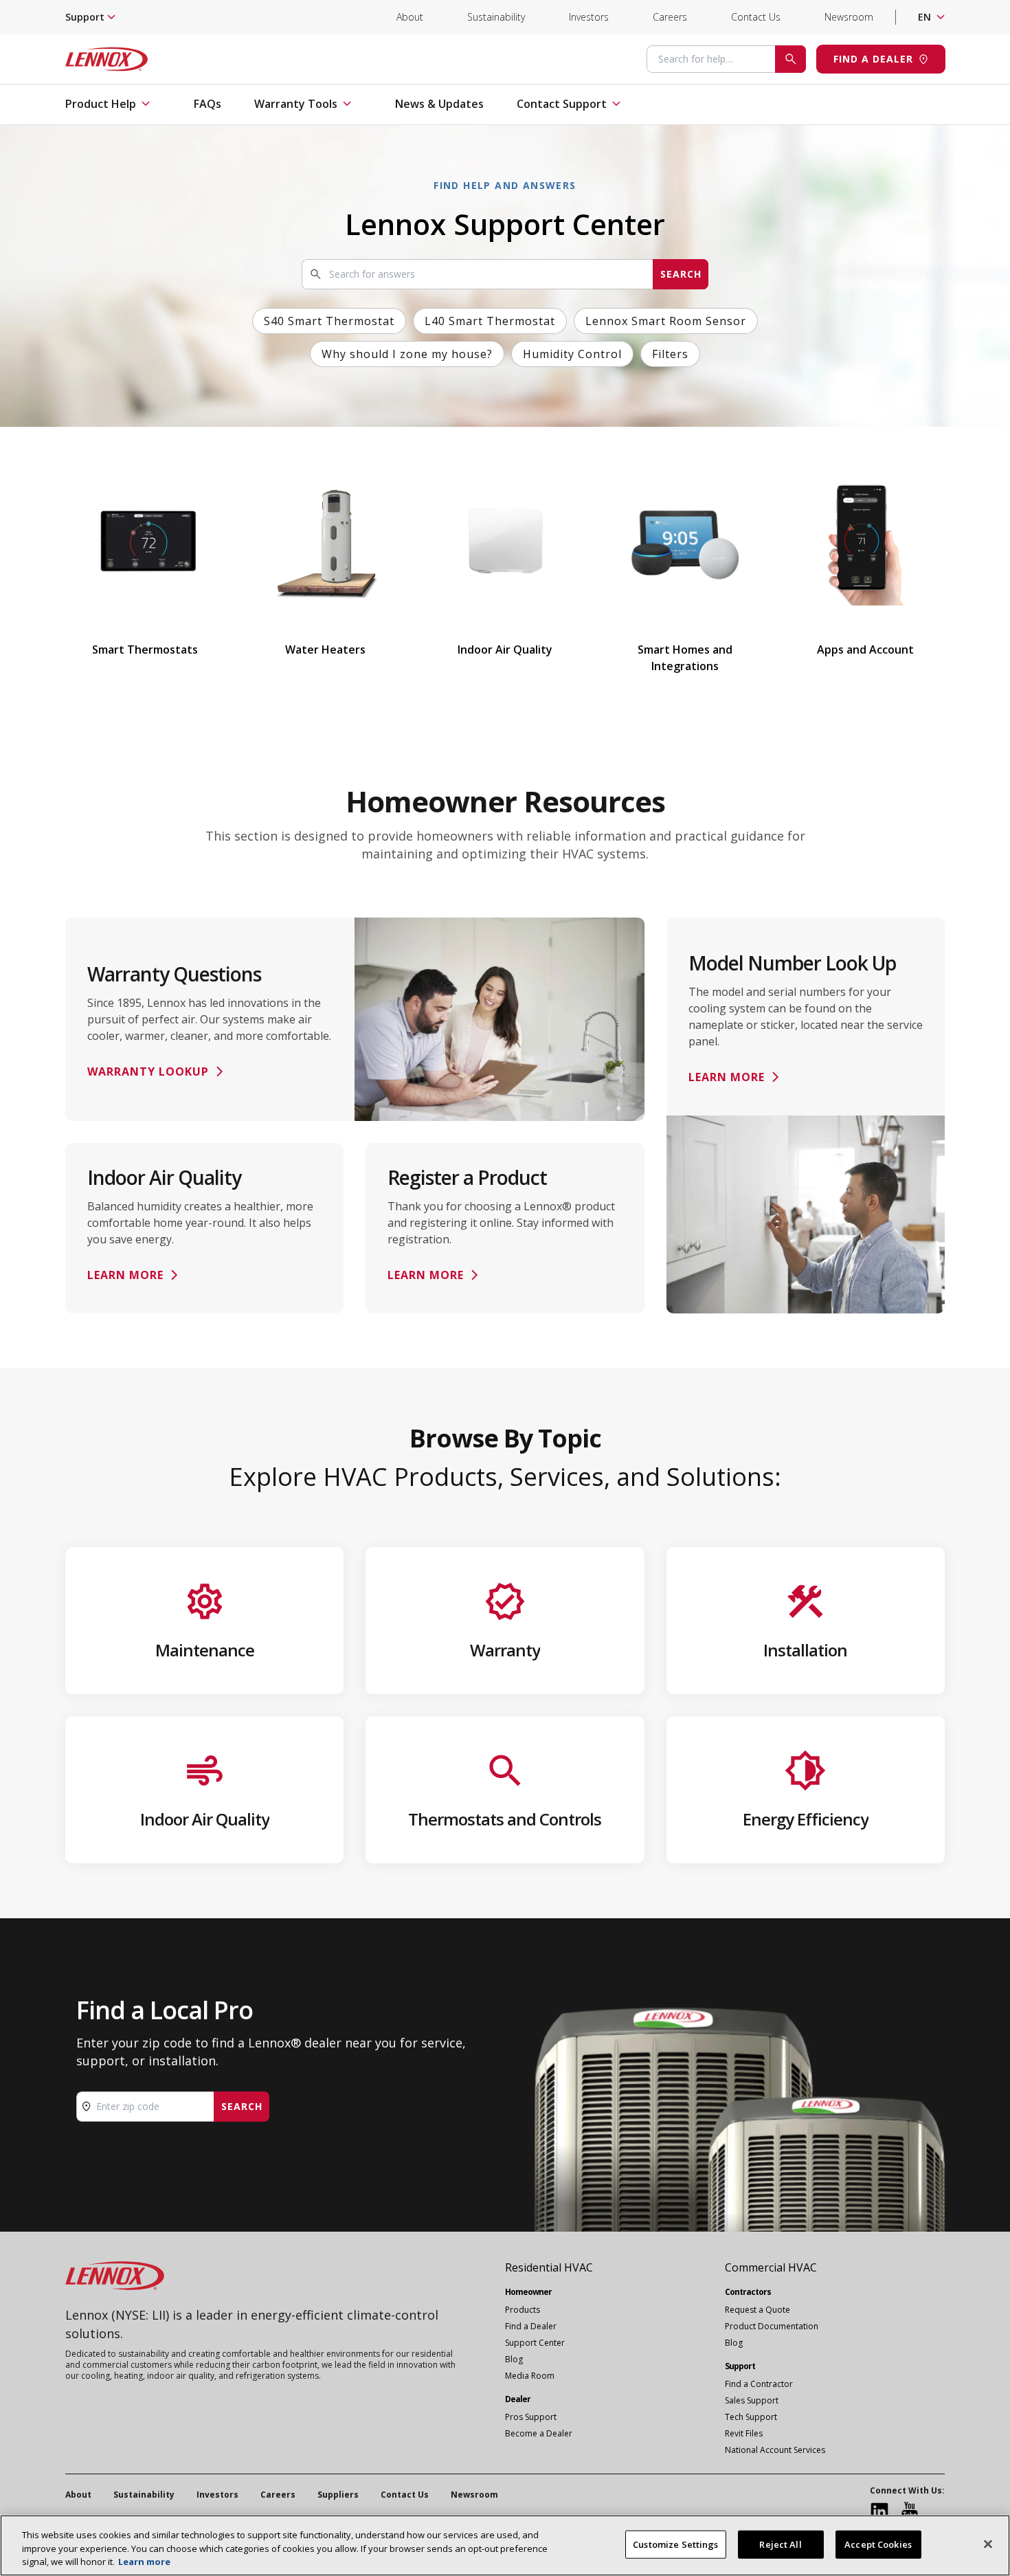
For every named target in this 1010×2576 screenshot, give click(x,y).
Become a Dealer (539, 2433)
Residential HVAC (549, 2267)
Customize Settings (675, 2544)
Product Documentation (772, 2326)
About (410, 17)
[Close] (988, 2544)
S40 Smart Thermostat (329, 321)
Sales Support (752, 2400)
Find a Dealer (531, 2326)
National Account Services (775, 2450)
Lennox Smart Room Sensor (666, 321)
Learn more (144, 2562)
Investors (589, 17)
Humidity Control (572, 354)
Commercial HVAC (771, 2267)
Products (523, 2310)
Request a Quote (757, 2310)
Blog (514, 2359)
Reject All (780, 2544)
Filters (670, 354)
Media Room (530, 2376)
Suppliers (338, 2495)
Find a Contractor (759, 2384)
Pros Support (531, 2417)
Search (681, 274)
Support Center (535, 2343)
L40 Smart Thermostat (490, 321)
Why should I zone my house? (407, 354)
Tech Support (751, 2417)
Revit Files (744, 2433)
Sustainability (496, 17)
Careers (670, 17)
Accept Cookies (878, 2544)
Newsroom (849, 17)
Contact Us (756, 17)
